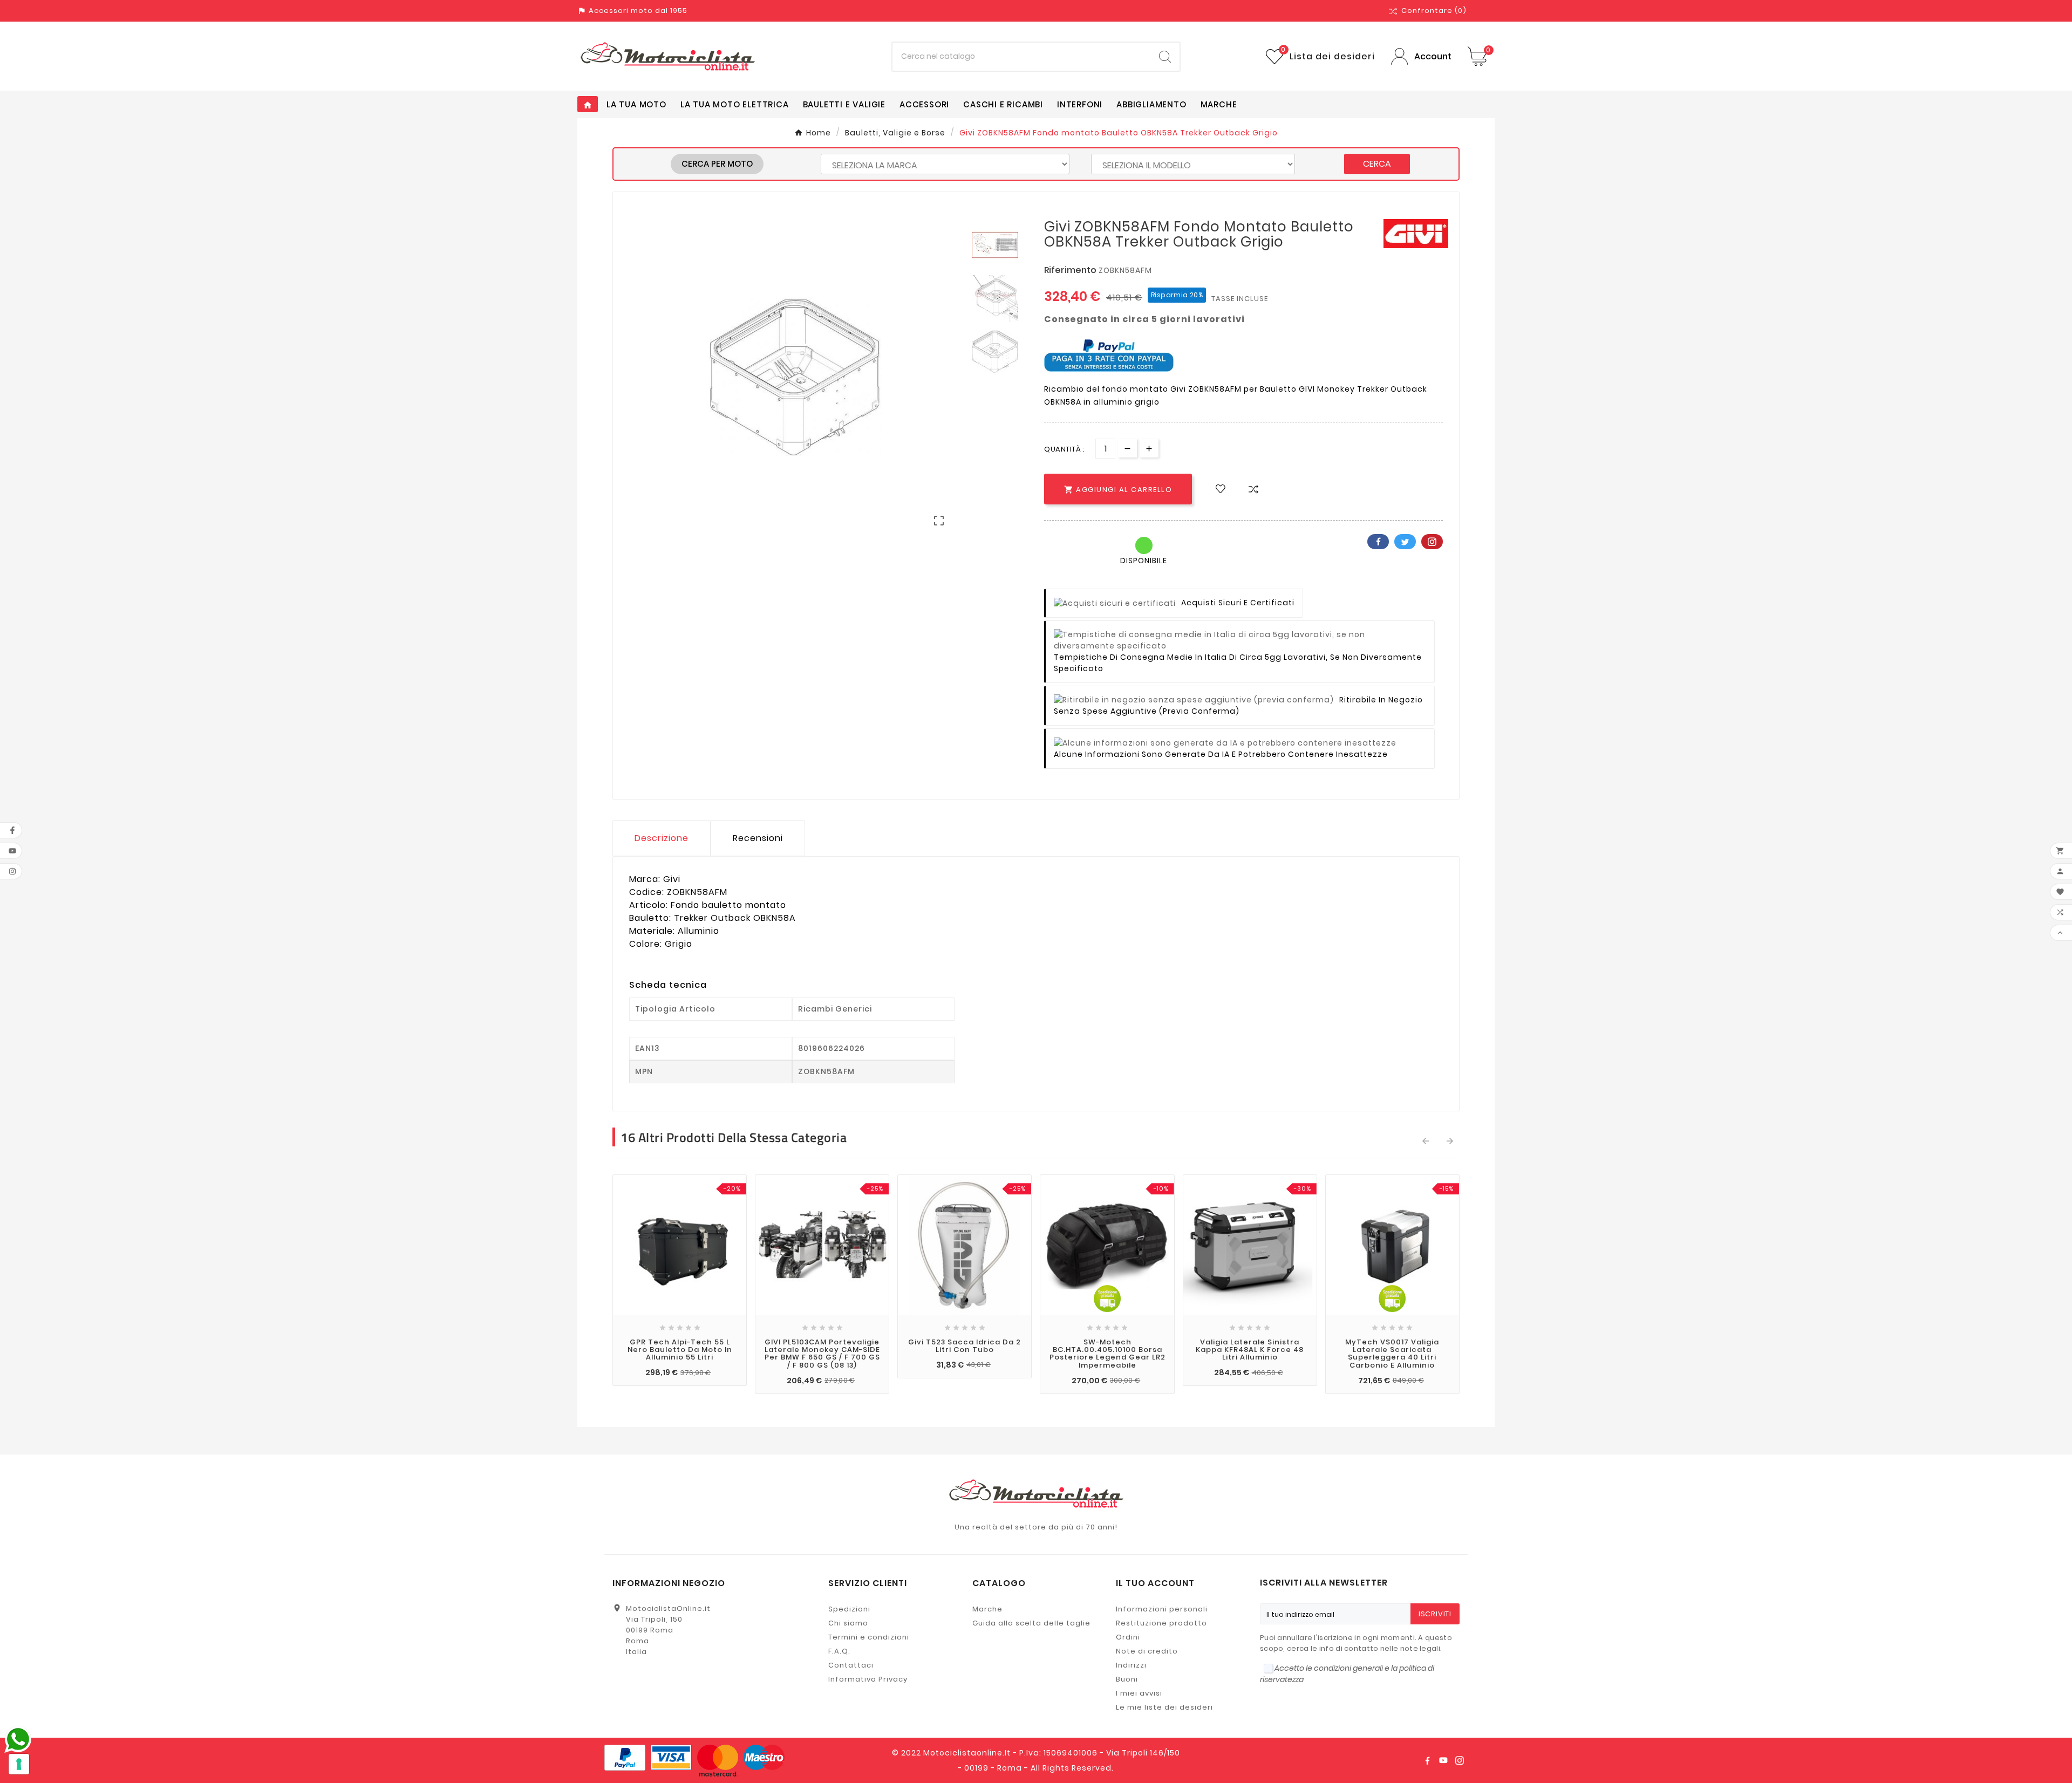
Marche (987, 1609)
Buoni (1127, 1679)
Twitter (1405, 542)
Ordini (1128, 1637)
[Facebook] (1427, 1760)
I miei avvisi (1139, 1693)
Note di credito (1147, 1651)
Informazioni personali (1162, 1609)
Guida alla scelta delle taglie (1031, 1623)
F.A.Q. (839, 1651)
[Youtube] (1443, 1760)
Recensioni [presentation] (758, 838)
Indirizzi (1131, 1665)
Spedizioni (849, 1609)
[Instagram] (1460, 1760)
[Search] (1165, 57)
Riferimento (1071, 270)
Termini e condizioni (869, 1637)
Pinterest (1432, 542)
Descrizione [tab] (662, 838)
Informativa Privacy (868, 1679)
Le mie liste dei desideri (1164, 1707)
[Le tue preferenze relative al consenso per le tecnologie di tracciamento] (19, 1764)
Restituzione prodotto (1161, 1623)
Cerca (1377, 164)
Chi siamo (848, 1623)
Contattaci (851, 1665)
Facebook (1378, 542)
